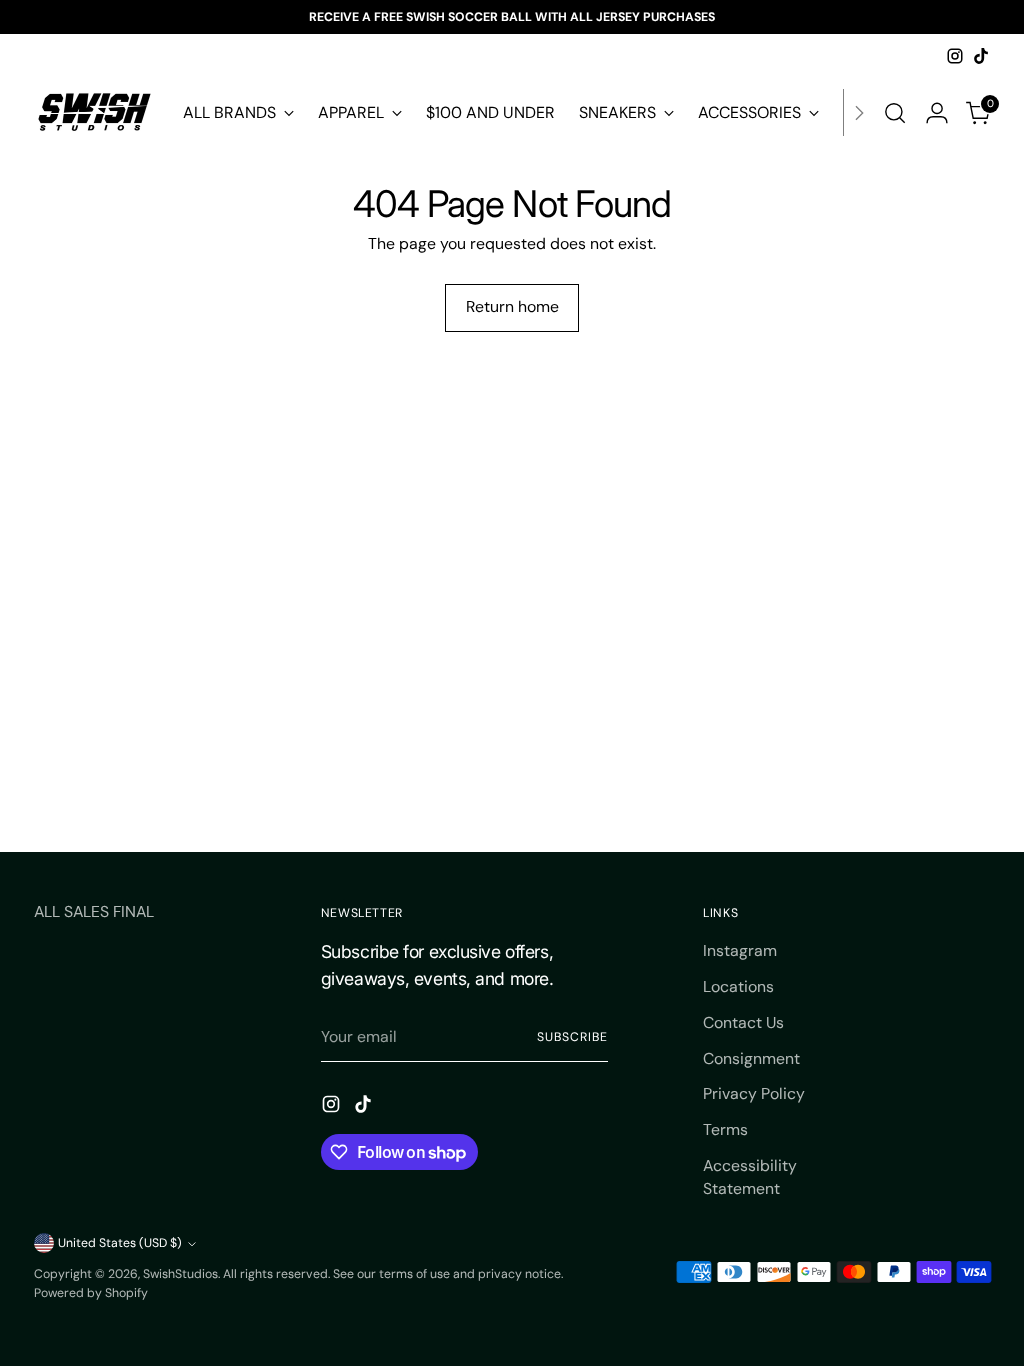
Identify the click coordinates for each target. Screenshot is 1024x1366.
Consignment (751, 1058)
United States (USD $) (120, 1243)
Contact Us (743, 1022)
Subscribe (572, 1037)
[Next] (859, 113)
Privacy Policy (754, 1093)
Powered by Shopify (91, 1293)
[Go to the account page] (937, 113)
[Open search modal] (895, 113)
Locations (738, 986)
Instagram (740, 950)
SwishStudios (180, 1274)
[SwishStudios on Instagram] (955, 56)
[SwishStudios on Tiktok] (981, 56)
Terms (725, 1129)
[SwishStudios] (94, 113)
